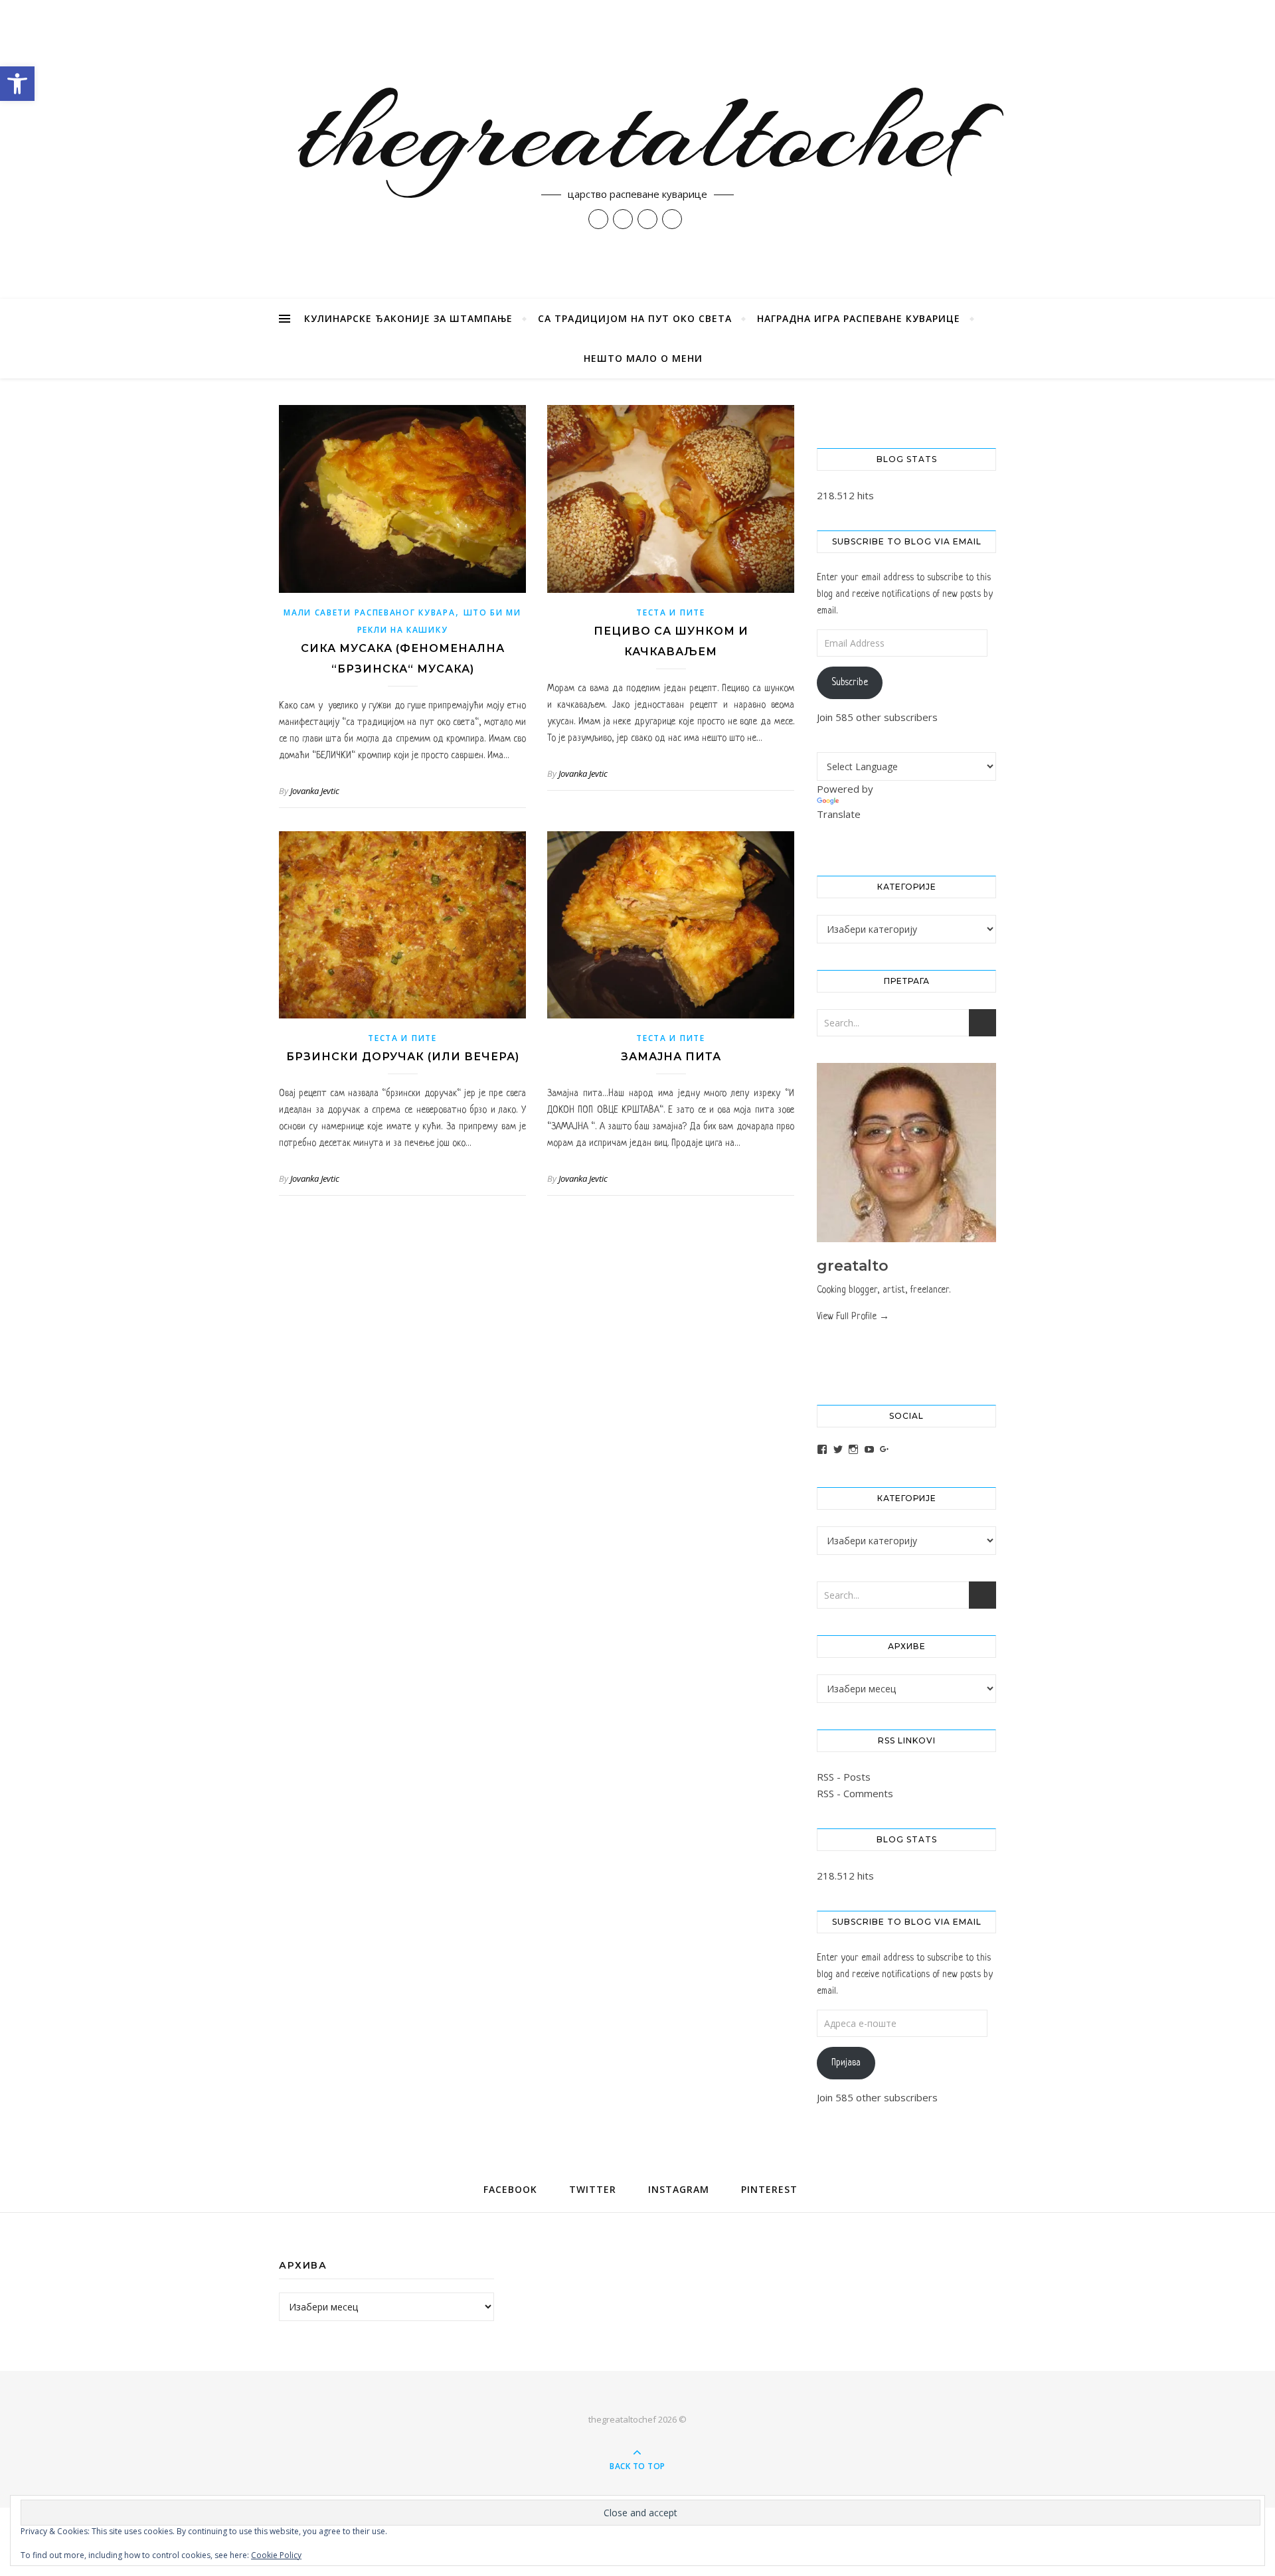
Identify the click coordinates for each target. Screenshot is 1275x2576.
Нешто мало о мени (643, 358)
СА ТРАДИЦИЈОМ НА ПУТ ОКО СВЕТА (635, 318)
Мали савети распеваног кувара (369, 612)
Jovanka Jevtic (315, 791)
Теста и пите (670, 612)
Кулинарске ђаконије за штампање (408, 318)
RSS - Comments (855, 1793)
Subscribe (850, 683)
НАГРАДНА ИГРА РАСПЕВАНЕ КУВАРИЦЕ (859, 318)
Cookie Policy (276, 2555)
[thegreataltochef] (637, 149)
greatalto (853, 1266)
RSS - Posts (844, 1777)
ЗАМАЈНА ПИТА (671, 1057)
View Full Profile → (853, 1317)
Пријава (846, 2063)
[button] (17, 84)
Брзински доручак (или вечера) (403, 1057)
